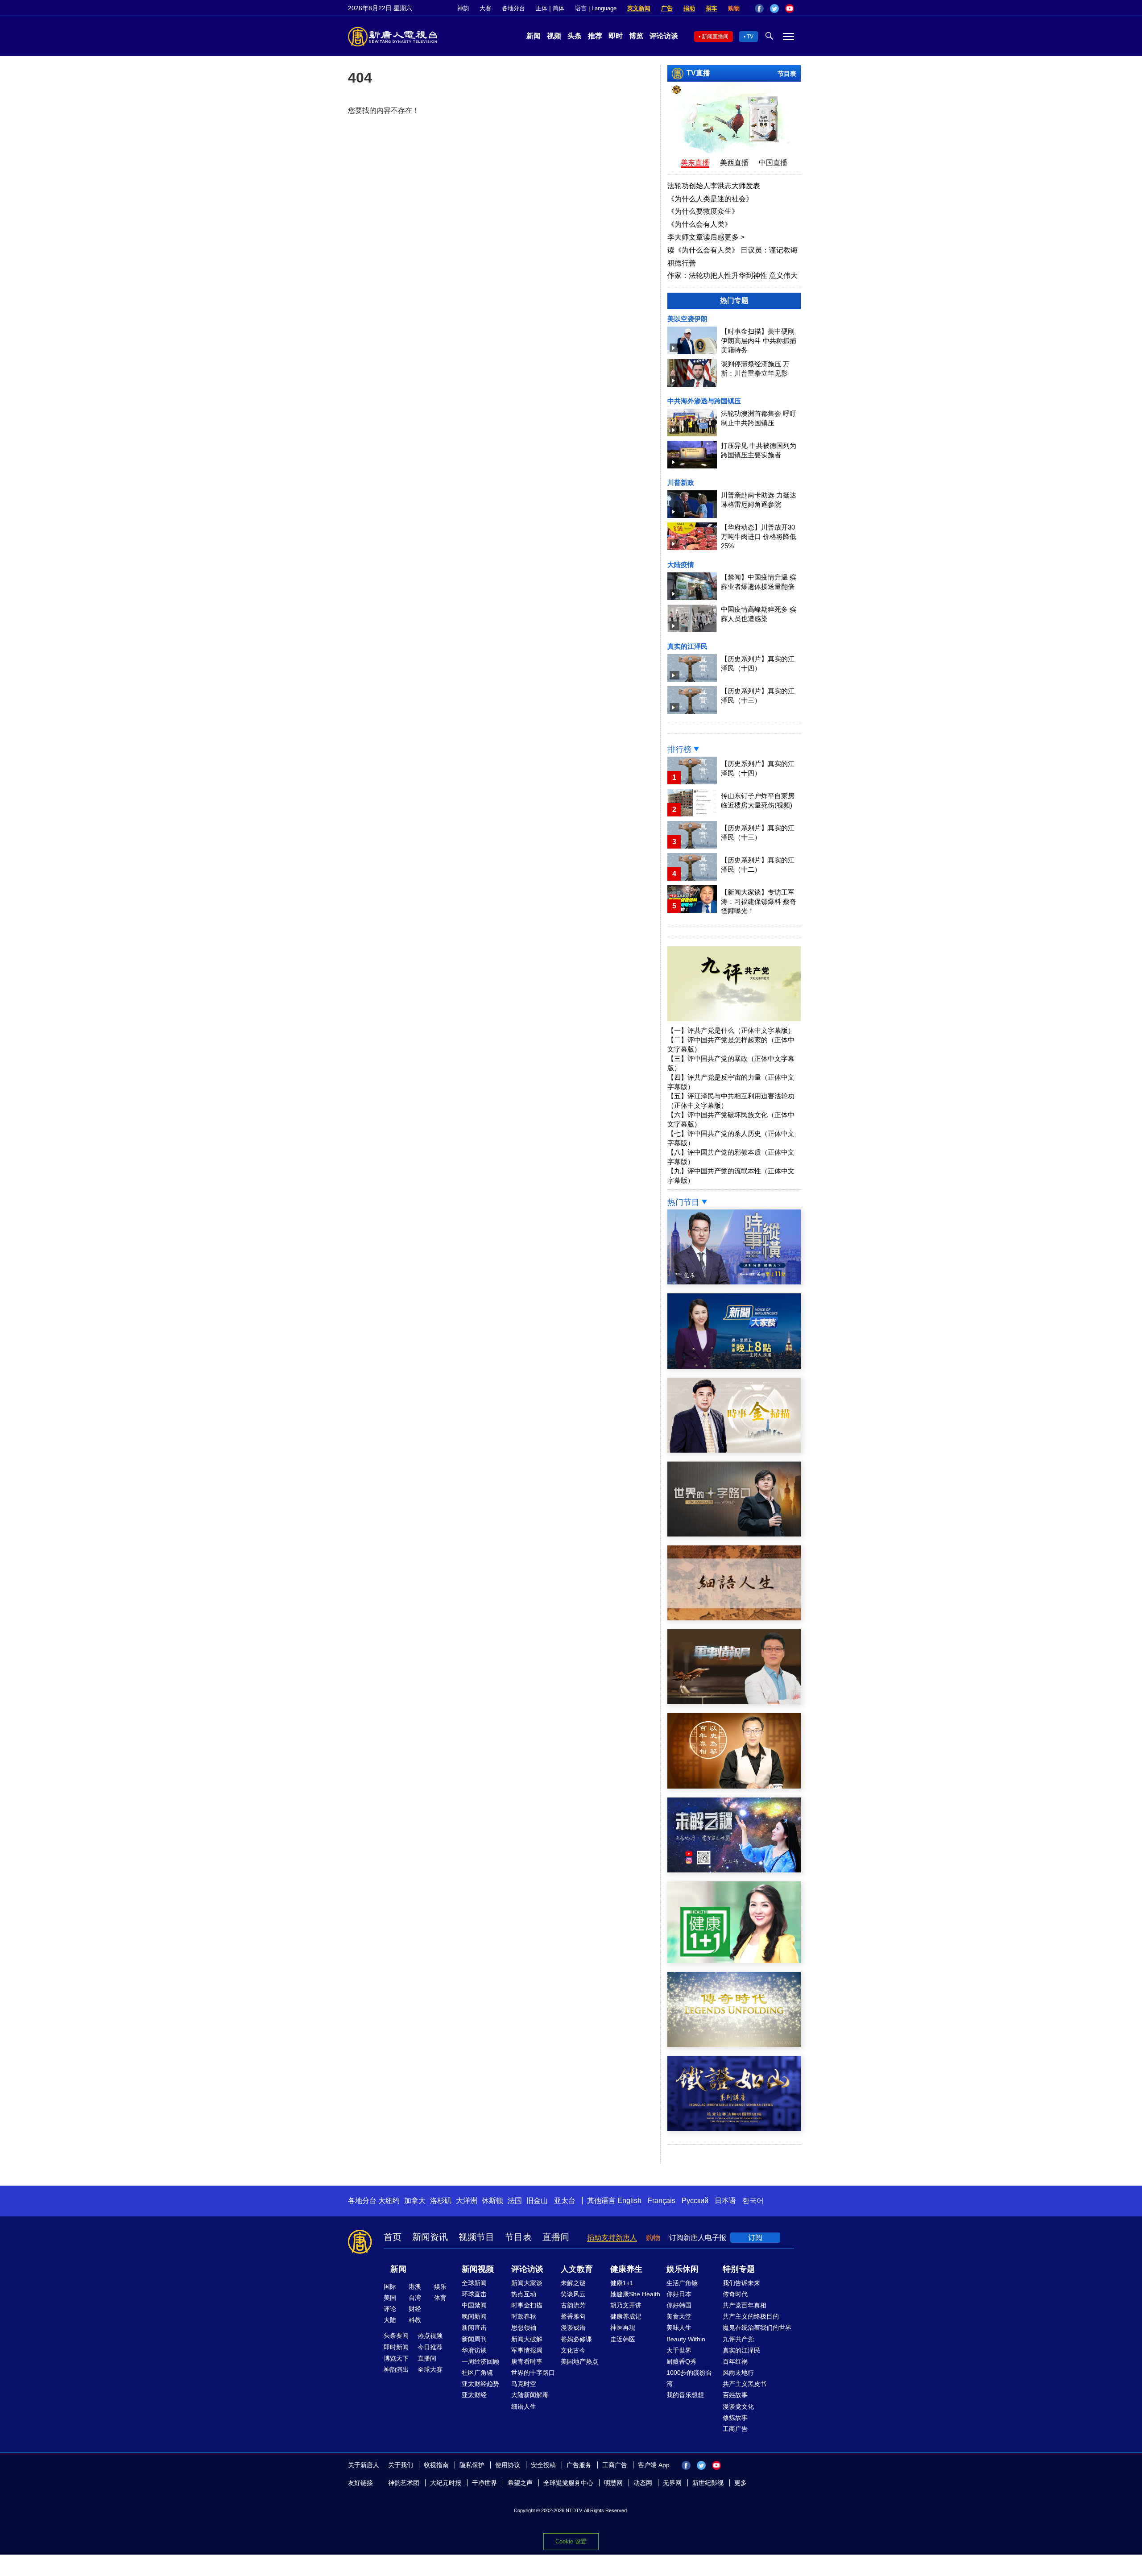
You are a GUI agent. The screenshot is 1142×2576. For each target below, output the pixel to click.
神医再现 (623, 2328)
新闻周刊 (474, 2339)
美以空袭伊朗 (687, 319)
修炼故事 (735, 2418)
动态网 (643, 2483)
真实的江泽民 (687, 646)
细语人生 (524, 2406)
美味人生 (679, 2328)
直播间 (556, 2237)
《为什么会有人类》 (699, 224)
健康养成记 (626, 2316)
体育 (440, 2298)
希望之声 (520, 2483)
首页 (393, 2237)
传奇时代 (735, 2294)
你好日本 (679, 2294)
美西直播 (734, 163)
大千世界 (679, 2350)
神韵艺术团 (404, 2483)
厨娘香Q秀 (681, 2361)
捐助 (689, 8)
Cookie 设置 (571, 2541)
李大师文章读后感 (706, 237)
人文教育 (577, 2269)
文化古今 (573, 2350)
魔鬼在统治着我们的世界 (757, 2328)
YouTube (790, 8)
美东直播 (695, 163)
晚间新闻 (474, 2316)
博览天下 (396, 2358)
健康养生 (626, 2269)
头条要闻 (396, 2336)
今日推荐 (430, 2347)
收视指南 (436, 2465)
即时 (616, 36)
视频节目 (476, 2237)
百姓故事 (735, 2395)
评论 (390, 2309)
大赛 (485, 8)
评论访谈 (664, 36)
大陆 (390, 2320)
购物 (734, 8)
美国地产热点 (579, 2361)
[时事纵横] (734, 1282)
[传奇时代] (734, 2044)
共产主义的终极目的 (751, 2316)
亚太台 (565, 2201)
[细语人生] (734, 1618)
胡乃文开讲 (626, 2305)
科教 (415, 2320)
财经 (415, 2309)
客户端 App (654, 2465)
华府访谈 (474, 2350)
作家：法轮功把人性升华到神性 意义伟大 (732, 275)
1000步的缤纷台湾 (689, 2378)
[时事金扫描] (734, 1450)
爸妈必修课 (576, 2339)
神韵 (463, 8)
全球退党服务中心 (568, 2483)
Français (662, 2201)
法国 (515, 2201)
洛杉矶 (441, 2201)
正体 (542, 8)
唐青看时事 (527, 2361)
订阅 (755, 2238)
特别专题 (739, 2269)
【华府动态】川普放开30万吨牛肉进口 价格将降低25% (759, 536)
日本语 (725, 2201)
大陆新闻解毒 (530, 2395)
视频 (554, 36)
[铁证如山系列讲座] (734, 2128)
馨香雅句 (573, 2316)
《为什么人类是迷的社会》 (710, 199)
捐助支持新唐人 (612, 2238)
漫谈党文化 (738, 2406)
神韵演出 (396, 2369)
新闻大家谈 (527, 2283)
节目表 (787, 74)
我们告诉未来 (741, 2283)
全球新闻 (474, 2283)
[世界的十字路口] (734, 1534)
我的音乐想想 (685, 2395)
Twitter (774, 8)
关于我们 (401, 2465)
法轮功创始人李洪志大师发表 (714, 186)
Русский (695, 2201)
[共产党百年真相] (734, 1786)
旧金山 (537, 2201)
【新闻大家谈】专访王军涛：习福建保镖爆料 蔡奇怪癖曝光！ (759, 901)
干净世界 (484, 2483)
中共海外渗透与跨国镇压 (704, 401)
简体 (559, 8)
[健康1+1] (734, 1961)
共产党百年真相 (745, 2305)
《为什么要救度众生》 (703, 211)
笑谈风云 (573, 2294)
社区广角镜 (477, 2373)
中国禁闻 (474, 2305)
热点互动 (524, 2294)
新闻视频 (478, 2269)
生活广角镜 (682, 2283)
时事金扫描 (527, 2305)
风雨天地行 (738, 2373)
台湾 (415, 2298)
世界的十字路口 (533, 2373)
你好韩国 (679, 2305)
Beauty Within (686, 2339)
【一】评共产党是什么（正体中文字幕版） (731, 1030)
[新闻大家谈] (734, 1366)
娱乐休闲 (683, 2269)
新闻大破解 (527, 2339)
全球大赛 (430, 2369)
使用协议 (508, 2465)
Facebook (759, 8)
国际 (390, 2286)
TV (750, 37)
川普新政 (681, 482)
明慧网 (613, 2483)
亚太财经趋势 (480, 2384)
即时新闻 (396, 2347)
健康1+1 (622, 2283)
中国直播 (773, 163)
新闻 (534, 36)
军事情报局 (527, 2350)
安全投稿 (543, 2465)
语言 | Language (596, 8)
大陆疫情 (681, 565)
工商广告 (735, 2429)
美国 (390, 2298)
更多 (741, 2483)
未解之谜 (573, 2283)
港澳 (415, 2286)
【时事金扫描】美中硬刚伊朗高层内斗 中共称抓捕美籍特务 (759, 341)
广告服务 (579, 2465)
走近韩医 (623, 2339)
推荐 (595, 36)
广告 (667, 8)
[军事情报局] (734, 1702)
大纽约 (389, 2201)
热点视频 (430, 2336)
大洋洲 (467, 2201)
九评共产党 (738, 2339)
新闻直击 (474, 2328)
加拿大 (415, 2201)
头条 (575, 36)
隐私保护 (472, 2465)
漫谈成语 (573, 2328)
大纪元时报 (446, 2483)
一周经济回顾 (480, 2361)
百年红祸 (735, 2361)
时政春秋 (524, 2316)
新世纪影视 (708, 2483)
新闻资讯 (430, 2237)
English (629, 2201)
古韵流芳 (573, 2305)
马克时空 (524, 2384)
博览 (636, 36)
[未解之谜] (734, 1870)
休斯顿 (492, 2201)
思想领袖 (524, 2328)
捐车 (712, 8)
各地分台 (513, 8)
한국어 (753, 2201)
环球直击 (474, 2294)
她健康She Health (635, 2294)
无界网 (672, 2483)
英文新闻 (639, 8)
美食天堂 (679, 2316)
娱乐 (440, 2286)
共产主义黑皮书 (745, 2384)
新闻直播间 (715, 37)
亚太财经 (474, 2395)
